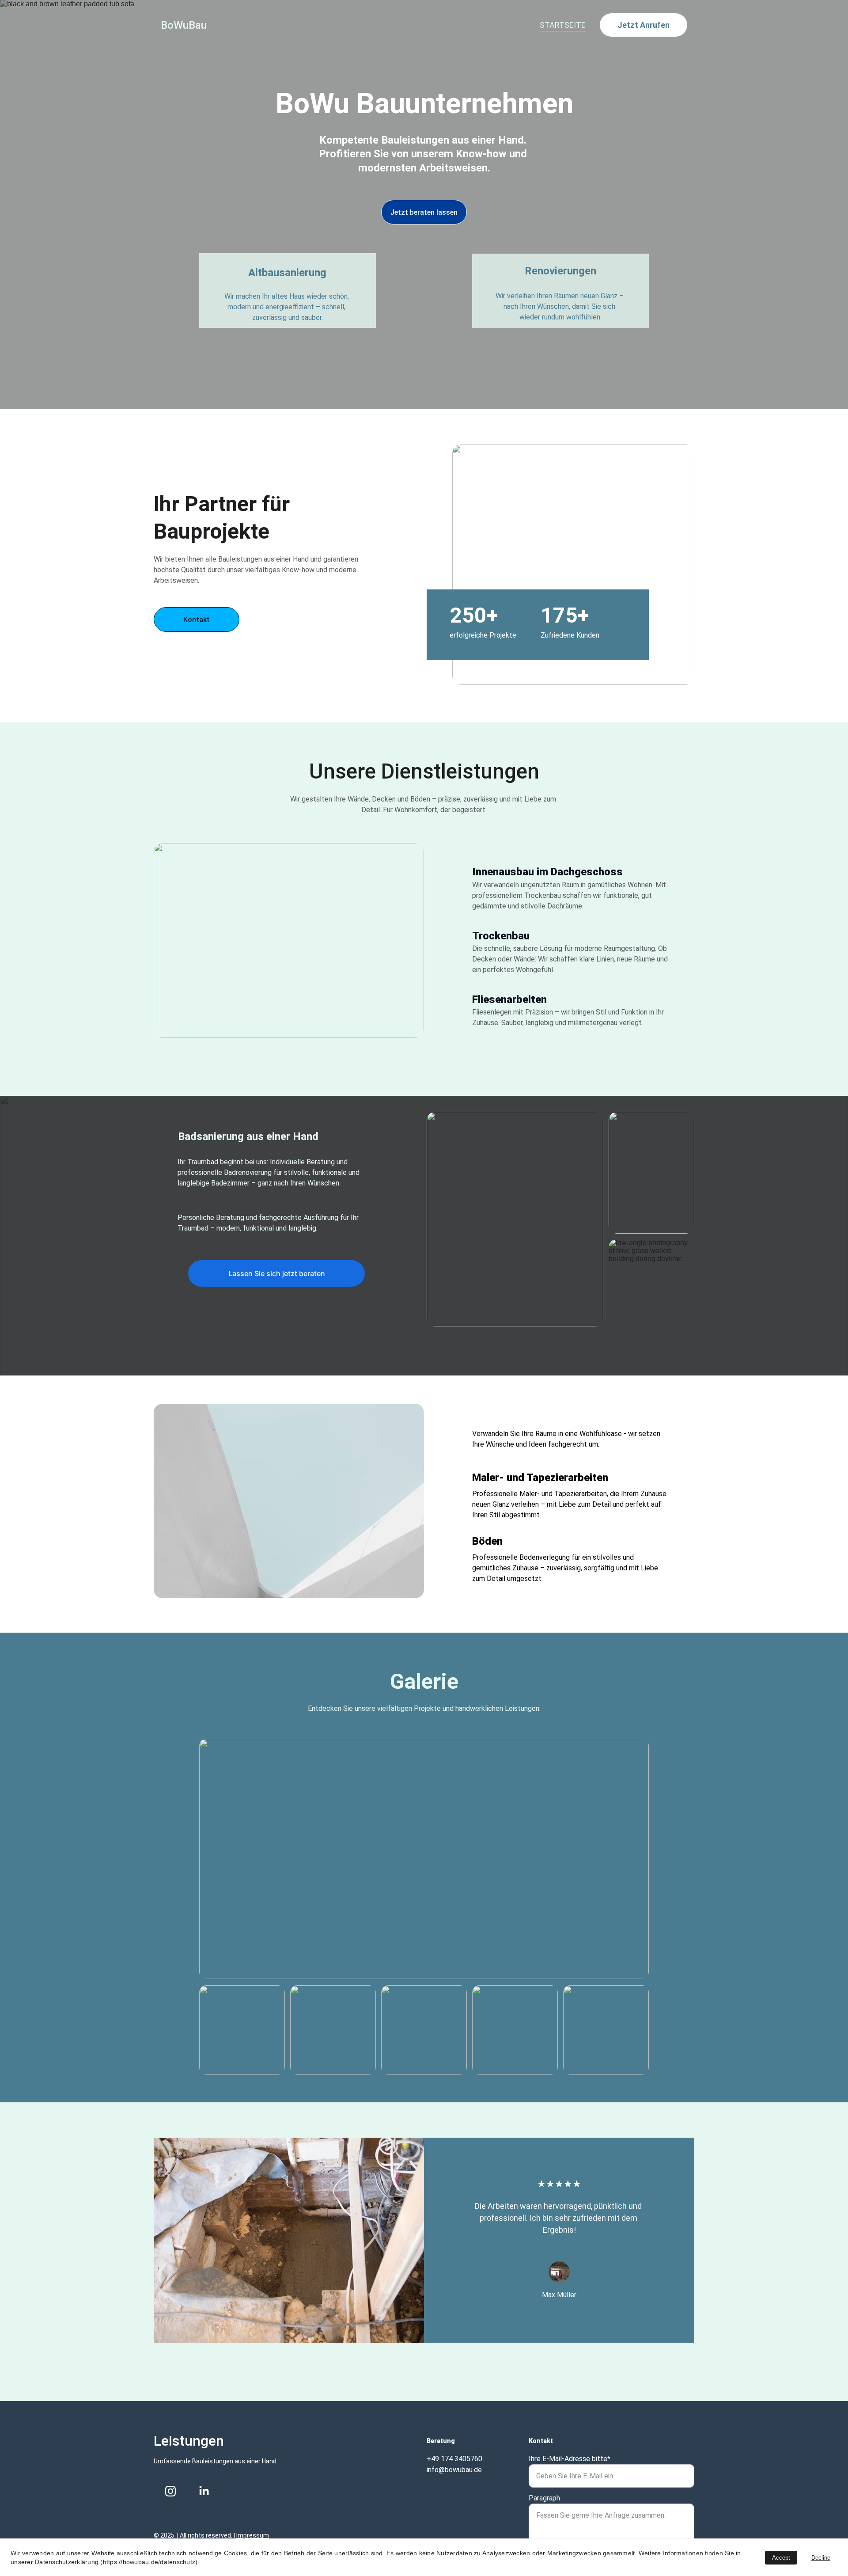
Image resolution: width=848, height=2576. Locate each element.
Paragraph (544, 2498)
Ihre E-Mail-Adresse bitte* (570, 2459)
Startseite (563, 25)
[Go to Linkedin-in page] (204, 2491)
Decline (821, 2558)
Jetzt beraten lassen (424, 212)
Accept (781, 2558)
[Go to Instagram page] (170, 2491)
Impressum (253, 2535)
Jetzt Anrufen (644, 25)
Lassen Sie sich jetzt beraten (277, 1273)
